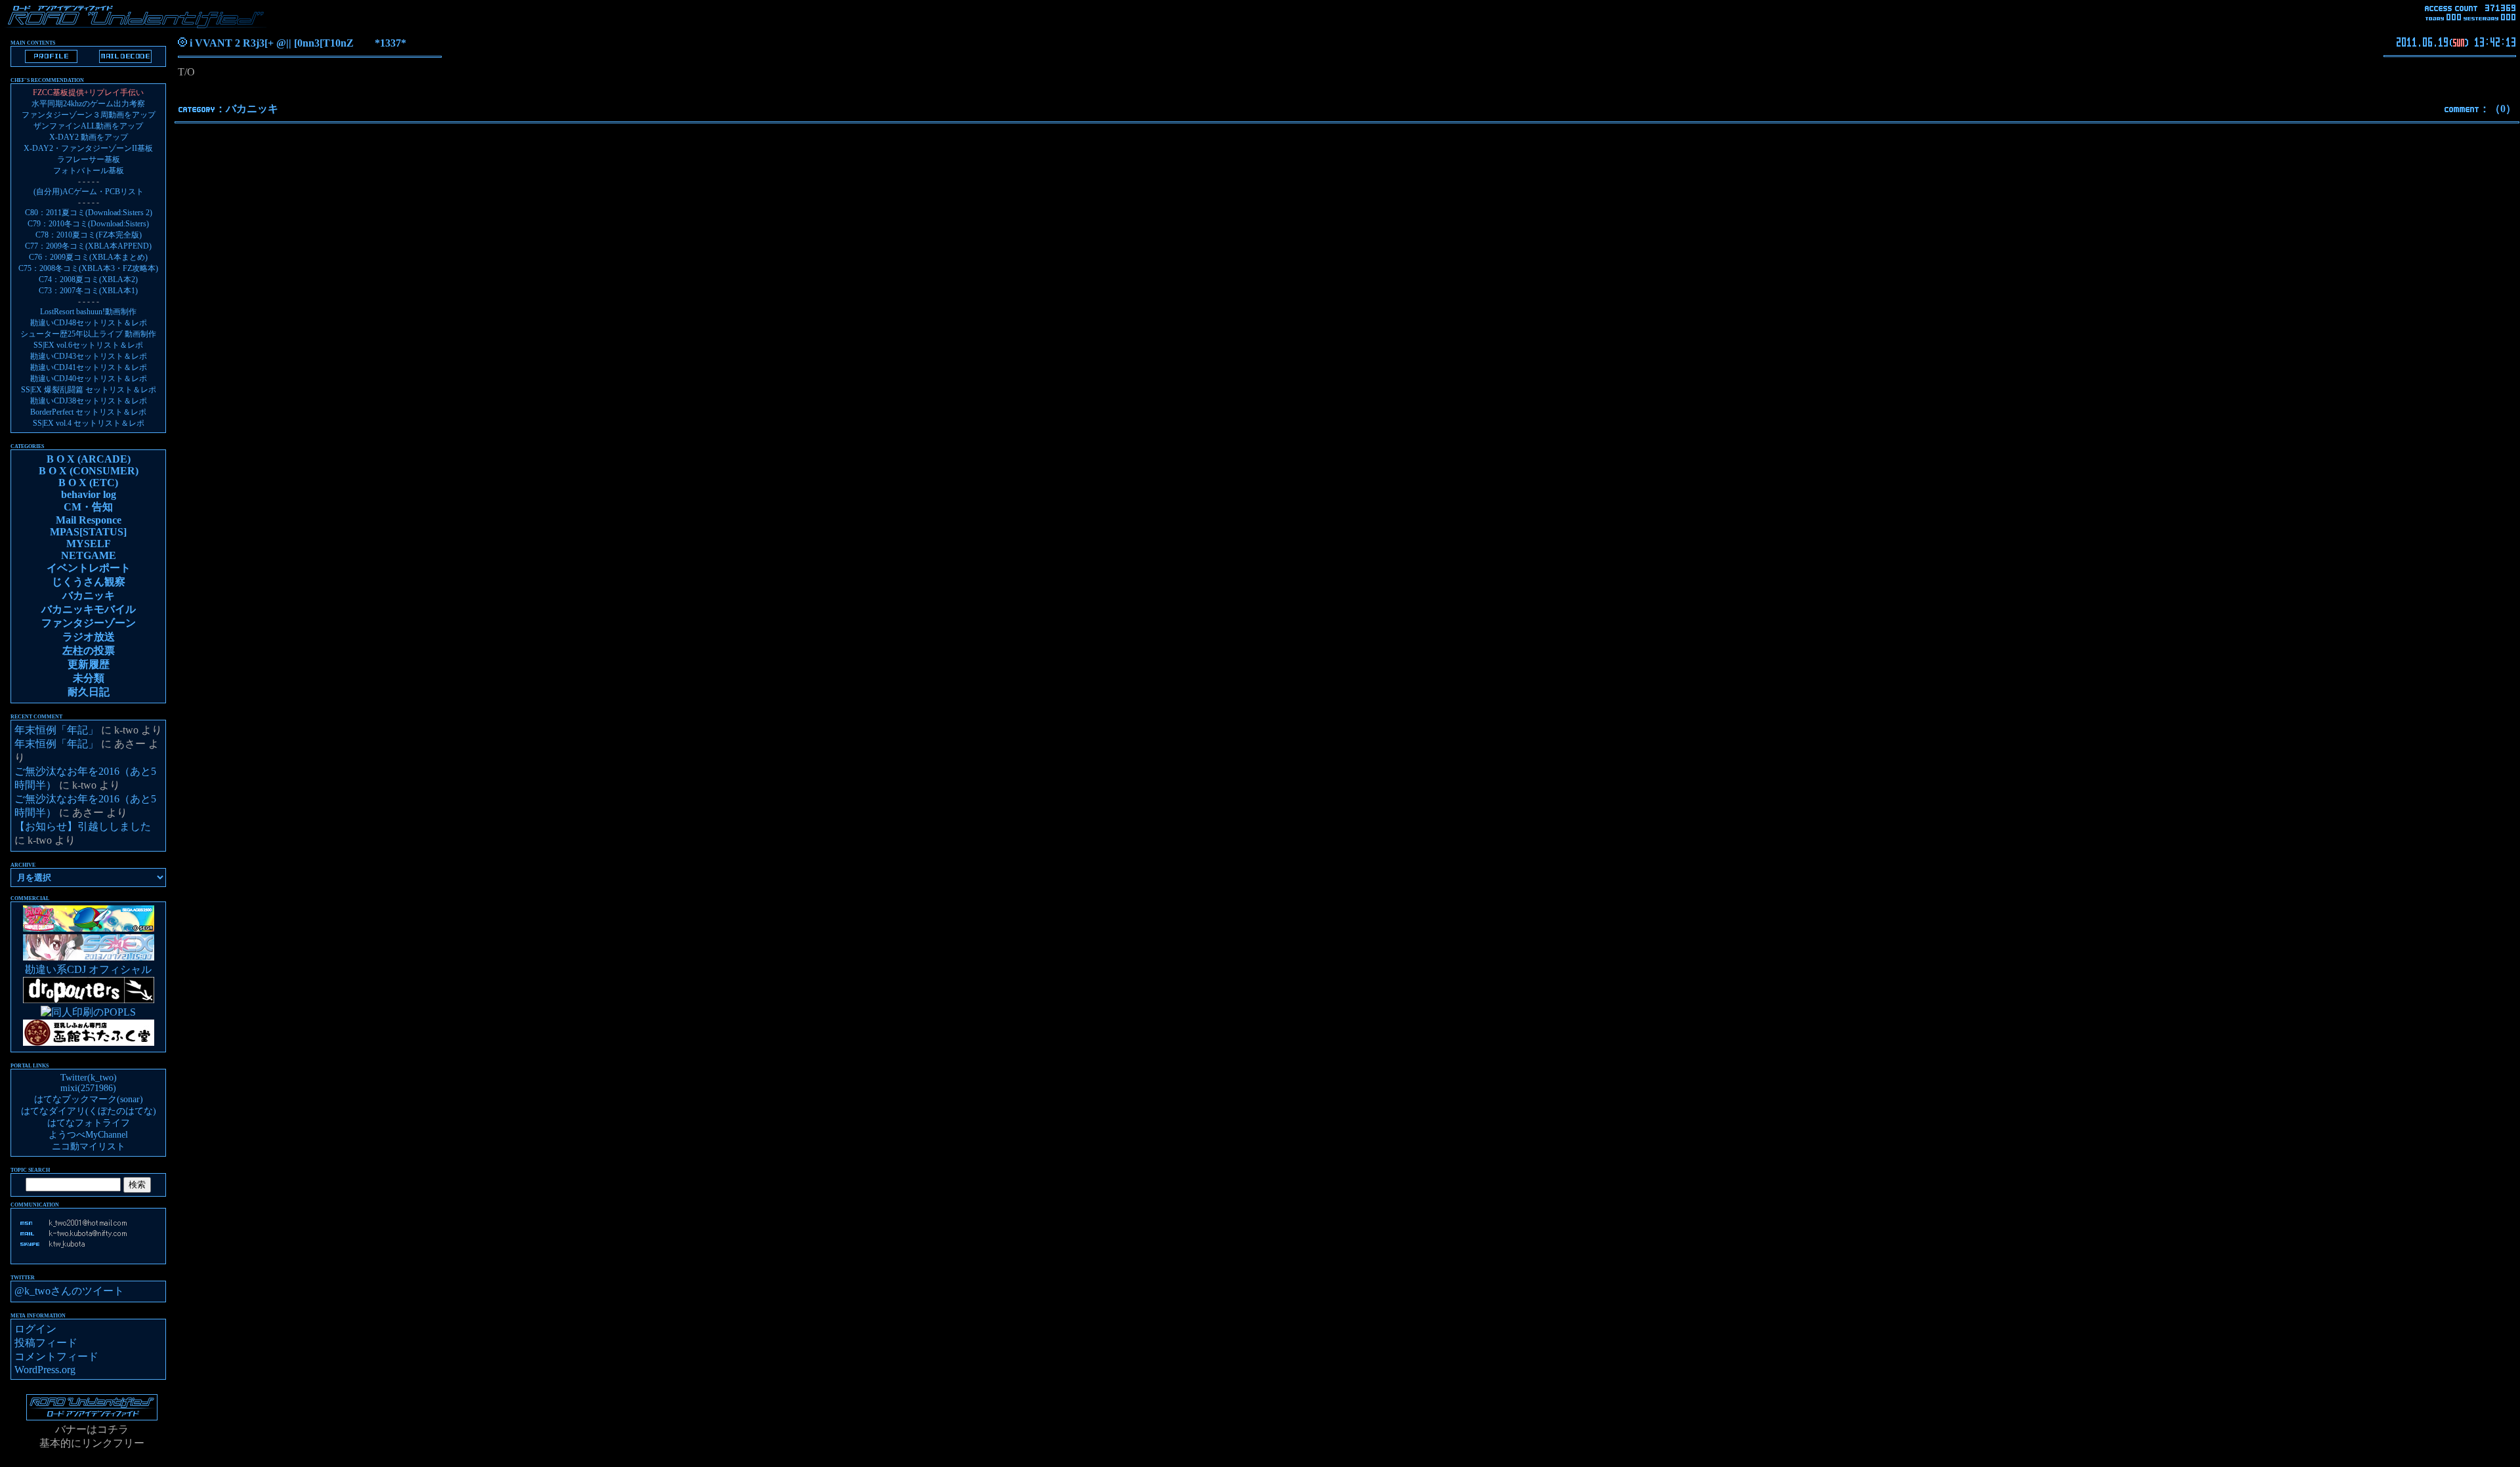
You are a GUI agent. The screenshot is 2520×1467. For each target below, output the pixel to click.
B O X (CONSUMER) (89, 471)
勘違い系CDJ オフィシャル (88, 969)
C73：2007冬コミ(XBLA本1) (88, 291)
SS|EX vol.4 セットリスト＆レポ (89, 423)
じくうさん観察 (89, 582)
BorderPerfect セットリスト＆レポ (88, 412)
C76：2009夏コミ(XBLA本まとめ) (88, 257)
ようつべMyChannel (88, 1135)
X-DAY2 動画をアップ (89, 137)
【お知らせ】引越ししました (83, 826)
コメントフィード (56, 1356)
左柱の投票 (89, 651)
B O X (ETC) (88, 483)
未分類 (89, 678)
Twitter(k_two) (89, 1078)
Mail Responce (89, 520)
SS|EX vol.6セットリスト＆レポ (88, 345)
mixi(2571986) (88, 1088)
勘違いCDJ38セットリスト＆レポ (89, 401)
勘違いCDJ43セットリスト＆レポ (89, 356)
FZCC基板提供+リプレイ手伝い (88, 93)
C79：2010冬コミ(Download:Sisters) (88, 224)
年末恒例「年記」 (56, 730)
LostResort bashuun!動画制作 (88, 312)
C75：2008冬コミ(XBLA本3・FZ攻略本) (88, 268)
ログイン (35, 1329)
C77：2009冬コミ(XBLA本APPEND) (88, 246)
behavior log (89, 494)
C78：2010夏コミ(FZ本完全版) (89, 235)
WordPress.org (45, 1370)
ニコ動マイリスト (89, 1147)
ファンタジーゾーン (89, 623)
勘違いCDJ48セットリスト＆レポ (89, 323)
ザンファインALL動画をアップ (88, 126)
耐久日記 (89, 692)
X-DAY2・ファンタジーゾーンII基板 (88, 148)
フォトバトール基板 (89, 171)
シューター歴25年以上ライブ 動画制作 (88, 334)
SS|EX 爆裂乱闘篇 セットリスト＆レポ (89, 390)
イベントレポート (89, 568)
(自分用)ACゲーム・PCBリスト (89, 192)
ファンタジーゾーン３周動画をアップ (89, 115)
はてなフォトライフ (89, 1123)
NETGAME (89, 555)
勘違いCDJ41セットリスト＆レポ (89, 367)
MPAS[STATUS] (88, 532)
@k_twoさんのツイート (69, 1291)
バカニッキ (252, 109)
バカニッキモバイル (89, 609)
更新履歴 (89, 664)
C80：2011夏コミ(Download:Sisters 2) (89, 213)
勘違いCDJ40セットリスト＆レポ (89, 379)
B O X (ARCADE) (89, 459)
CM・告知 (88, 507)
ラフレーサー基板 (89, 159)
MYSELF (89, 544)
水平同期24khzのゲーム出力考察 (88, 104)
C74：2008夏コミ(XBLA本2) (88, 279)
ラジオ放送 (89, 637)
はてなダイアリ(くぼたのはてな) (89, 1111)
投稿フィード (46, 1343)
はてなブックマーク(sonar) (89, 1099)
